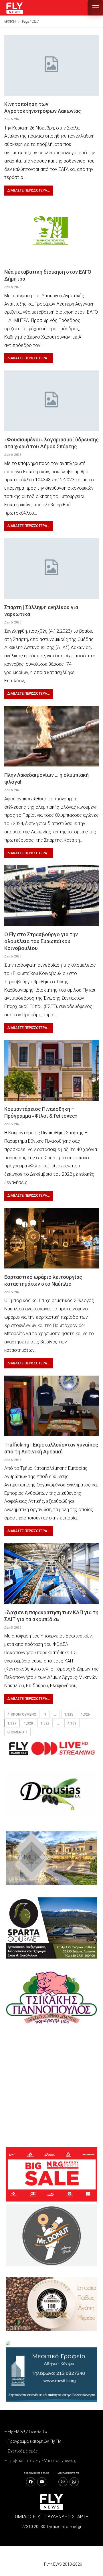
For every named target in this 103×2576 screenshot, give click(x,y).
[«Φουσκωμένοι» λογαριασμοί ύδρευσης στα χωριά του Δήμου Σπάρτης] (51, 401)
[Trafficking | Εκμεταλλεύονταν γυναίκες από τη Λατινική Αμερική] (51, 1406)
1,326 (85, 1714)
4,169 (72, 1723)
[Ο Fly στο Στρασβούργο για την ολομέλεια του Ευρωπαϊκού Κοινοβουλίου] (51, 896)
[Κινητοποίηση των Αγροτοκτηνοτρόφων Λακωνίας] (51, 65)
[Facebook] (31, 2482)
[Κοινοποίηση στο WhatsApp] (74, 2482)
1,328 (28, 1723)
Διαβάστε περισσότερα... (29, 190)
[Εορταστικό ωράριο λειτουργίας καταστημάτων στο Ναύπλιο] (51, 1238)
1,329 (45, 1723)
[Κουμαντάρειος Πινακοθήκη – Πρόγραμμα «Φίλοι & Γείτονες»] (51, 1070)
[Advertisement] (51, 2086)
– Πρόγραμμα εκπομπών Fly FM (33, 2441)
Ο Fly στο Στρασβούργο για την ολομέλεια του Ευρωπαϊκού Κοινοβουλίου (41, 941)
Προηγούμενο (23, 1714)
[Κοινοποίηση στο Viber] (63, 2482)
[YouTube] (42, 2482)
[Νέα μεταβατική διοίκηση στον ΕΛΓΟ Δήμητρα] (51, 233)
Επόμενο (16, 1732)
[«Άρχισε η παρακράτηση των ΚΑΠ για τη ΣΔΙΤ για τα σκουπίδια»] (51, 1574)
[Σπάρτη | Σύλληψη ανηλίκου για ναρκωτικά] (51, 568)
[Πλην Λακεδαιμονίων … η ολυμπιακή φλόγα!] (51, 736)
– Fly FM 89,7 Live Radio (26, 2432)
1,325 (69, 1714)
